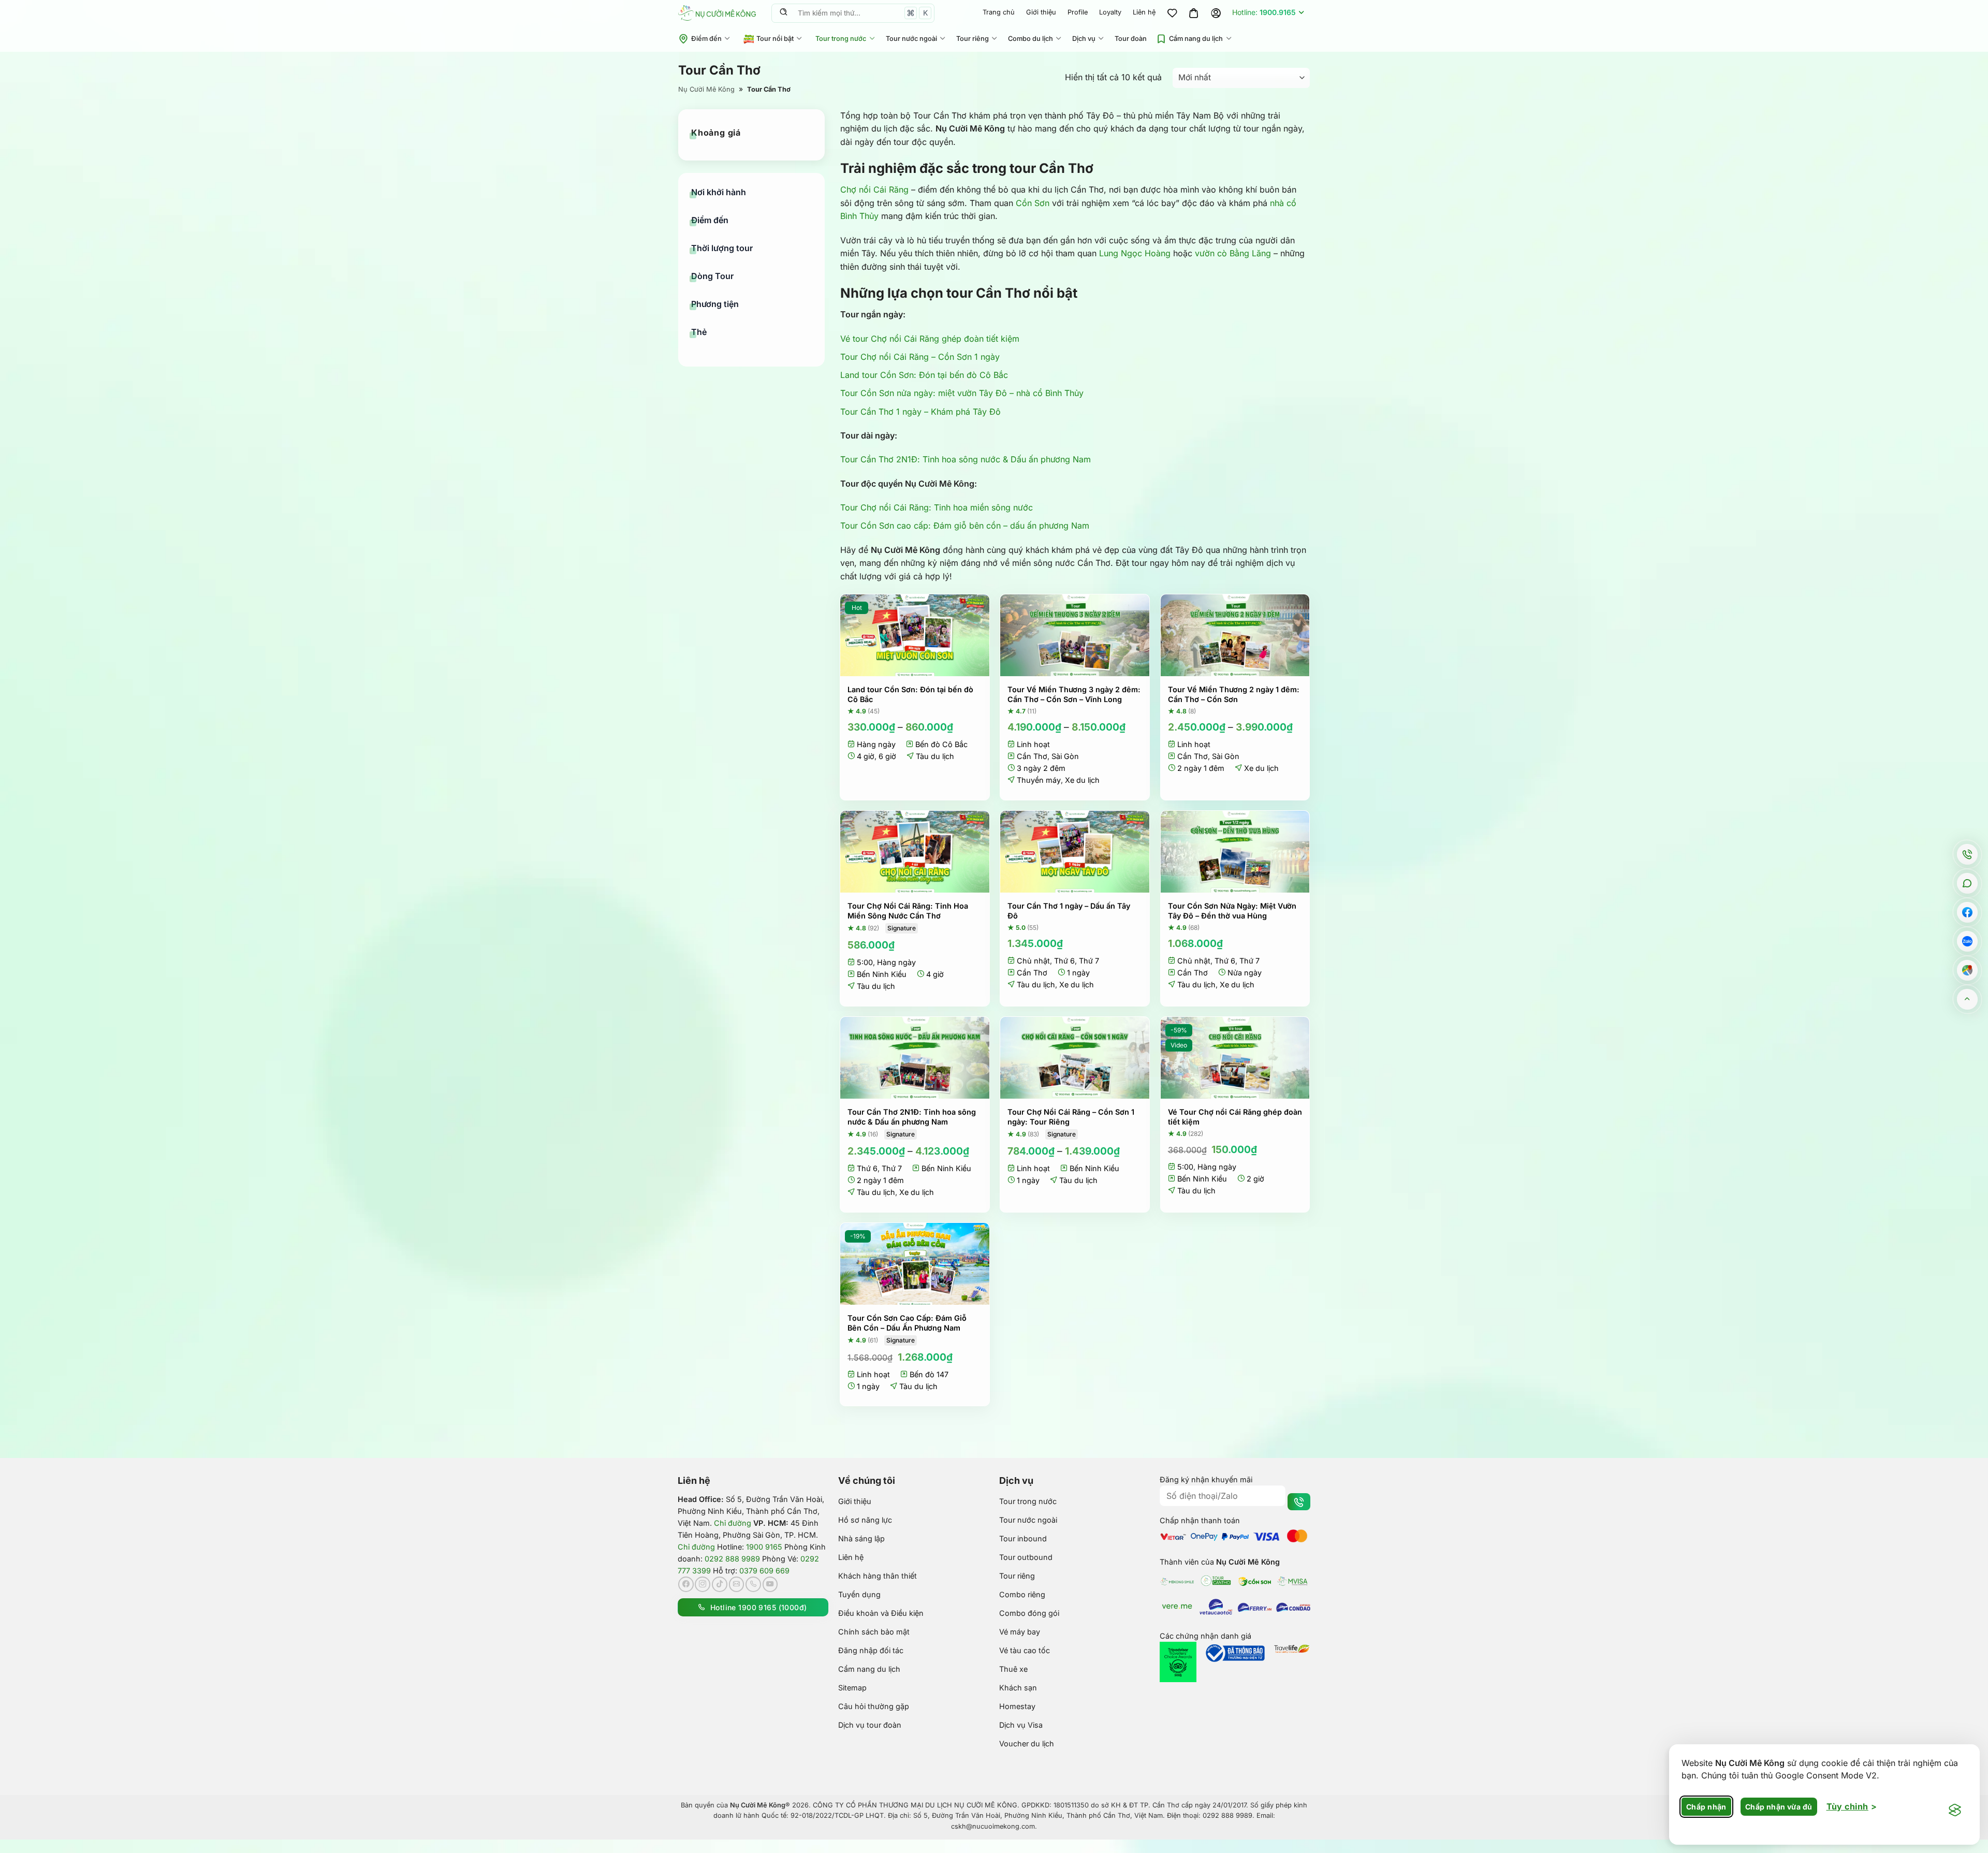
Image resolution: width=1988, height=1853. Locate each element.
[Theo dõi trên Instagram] (703, 1584)
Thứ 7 (1089, 961)
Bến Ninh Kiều (882, 974)
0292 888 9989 (732, 1559)
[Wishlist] (1172, 13)
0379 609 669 (764, 1571)
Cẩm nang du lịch (1196, 39)
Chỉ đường (733, 1523)
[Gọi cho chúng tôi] (753, 1584)
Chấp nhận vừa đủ (1779, 1807)
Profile (1078, 12)
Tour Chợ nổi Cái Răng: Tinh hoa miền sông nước (937, 507)
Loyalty (1110, 12)
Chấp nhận (1706, 1807)
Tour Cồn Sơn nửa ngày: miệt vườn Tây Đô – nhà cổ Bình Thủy (962, 393)
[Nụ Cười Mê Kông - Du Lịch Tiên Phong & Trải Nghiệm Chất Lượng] (717, 13)
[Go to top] (1968, 999)
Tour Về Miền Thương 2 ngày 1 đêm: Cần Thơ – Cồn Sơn (1234, 694)
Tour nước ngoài (911, 39)
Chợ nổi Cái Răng (874, 189)
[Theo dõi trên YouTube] (770, 1584)
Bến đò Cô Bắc (941, 744)
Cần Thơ (1032, 756)
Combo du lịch (1030, 39)
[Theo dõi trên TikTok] (720, 1584)
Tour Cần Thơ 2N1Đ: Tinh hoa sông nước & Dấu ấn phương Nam (966, 459)
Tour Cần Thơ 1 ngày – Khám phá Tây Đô (920, 412)
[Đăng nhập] (1216, 13)
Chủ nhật (1033, 961)
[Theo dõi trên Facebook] (686, 1584)
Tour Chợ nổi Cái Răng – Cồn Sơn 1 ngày (920, 357)
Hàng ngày (876, 744)
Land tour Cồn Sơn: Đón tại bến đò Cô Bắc (924, 375)
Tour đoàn (1131, 39)
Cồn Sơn (1033, 203)
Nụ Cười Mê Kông (706, 89)
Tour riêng (973, 39)
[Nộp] (783, 13)
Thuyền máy (1039, 780)
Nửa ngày (1245, 973)
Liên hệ (1144, 12)
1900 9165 (764, 1547)
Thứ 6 (1064, 961)
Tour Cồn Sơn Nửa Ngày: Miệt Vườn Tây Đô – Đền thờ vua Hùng (1232, 911)
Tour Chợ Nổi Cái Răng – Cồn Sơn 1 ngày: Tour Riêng (1071, 1117)
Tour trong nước (841, 39)
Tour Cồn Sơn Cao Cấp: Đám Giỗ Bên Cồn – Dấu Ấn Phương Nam (907, 1323)
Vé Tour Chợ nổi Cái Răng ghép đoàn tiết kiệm (1235, 1117)
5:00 (865, 962)
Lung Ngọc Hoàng (1135, 253)
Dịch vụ (1084, 39)
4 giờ (866, 756)
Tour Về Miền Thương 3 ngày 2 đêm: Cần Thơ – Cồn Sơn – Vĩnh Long (1074, 694)
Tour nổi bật (775, 39)
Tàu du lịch (935, 756)
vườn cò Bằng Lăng (1233, 253)
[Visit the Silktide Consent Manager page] (1955, 1811)
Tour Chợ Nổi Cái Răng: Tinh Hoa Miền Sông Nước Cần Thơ (908, 911)
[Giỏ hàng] (1194, 13)
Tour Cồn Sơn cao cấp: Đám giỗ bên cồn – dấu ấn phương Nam (965, 526)
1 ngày (1078, 973)
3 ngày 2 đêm (1041, 768)
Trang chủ (999, 12)
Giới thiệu (1041, 12)
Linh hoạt (1033, 744)
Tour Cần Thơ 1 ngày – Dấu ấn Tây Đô (1069, 911)
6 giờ (887, 756)
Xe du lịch (1082, 780)
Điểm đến (706, 39)
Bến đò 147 (929, 1374)
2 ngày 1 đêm (1201, 768)
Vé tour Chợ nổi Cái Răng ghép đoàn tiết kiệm (930, 339)
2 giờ (1255, 1179)
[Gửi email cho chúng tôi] (737, 1584)
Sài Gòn (1065, 756)
